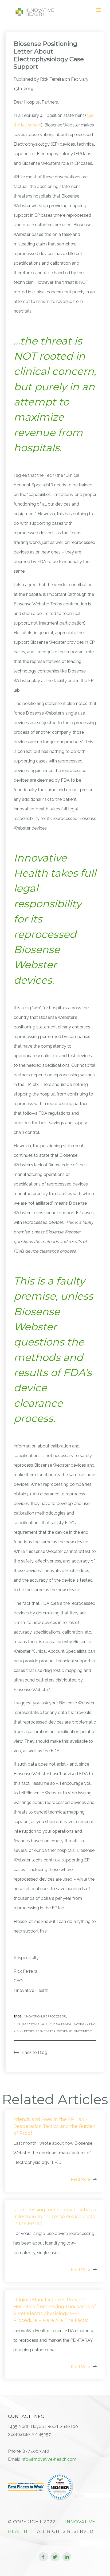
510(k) (18, 2031)
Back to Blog (34, 2052)
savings (81, 2024)
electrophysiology (30, 2024)
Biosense (64, 2031)
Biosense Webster (40, 2031)
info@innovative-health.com (49, 2459)
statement (83, 2031)
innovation (32, 2016)
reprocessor (55, 2016)
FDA (92, 2024)
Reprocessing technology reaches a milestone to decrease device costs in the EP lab (55, 2216)
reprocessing (61, 2024)
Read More (80, 2179)
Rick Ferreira (52, 79)
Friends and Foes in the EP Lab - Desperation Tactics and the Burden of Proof (54, 2126)
